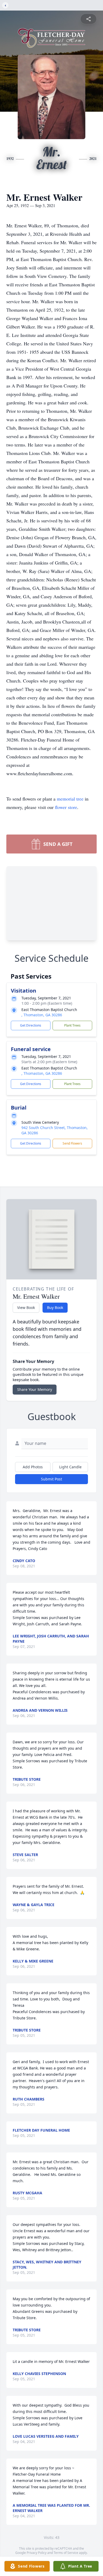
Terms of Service (66, 2553)
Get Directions (31, 1025)
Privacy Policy (37, 2553)
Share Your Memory (35, 1389)
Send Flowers (72, 1143)
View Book (26, 1307)
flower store (66, 807)
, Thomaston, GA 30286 (42, 1015)
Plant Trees (72, 1025)
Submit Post (51, 1479)
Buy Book (55, 1307)
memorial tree (70, 799)
